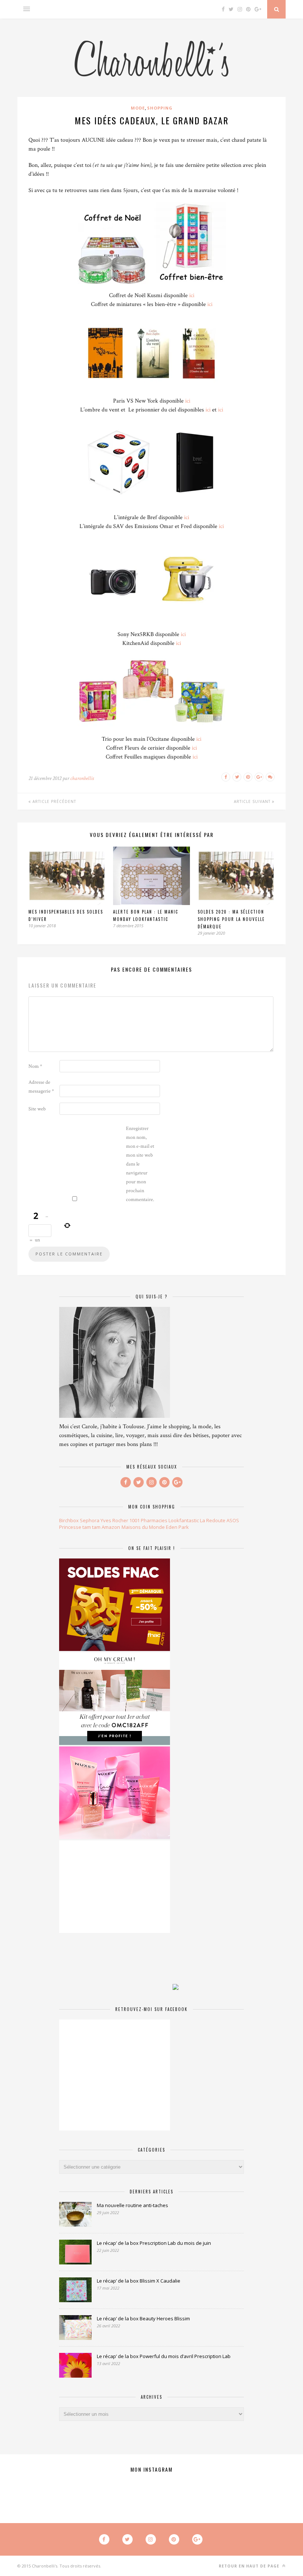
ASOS (233, 1520)
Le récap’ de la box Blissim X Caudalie (139, 2281)
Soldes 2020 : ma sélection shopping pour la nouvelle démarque (231, 919)
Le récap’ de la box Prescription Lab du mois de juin (154, 2243)
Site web (37, 1109)
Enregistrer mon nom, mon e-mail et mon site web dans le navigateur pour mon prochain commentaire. (140, 1164)
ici (192, 295)
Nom (35, 1066)
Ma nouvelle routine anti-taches (132, 2205)
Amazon (111, 1527)
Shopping (160, 108)
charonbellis (82, 778)
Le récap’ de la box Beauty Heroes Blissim (143, 2318)
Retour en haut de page (250, 2566)
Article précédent (54, 801)
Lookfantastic (184, 1520)
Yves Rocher (114, 1520)
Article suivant (253, 801)
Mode (138, 108)
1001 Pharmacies (148, 1520)
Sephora (90, 1520)
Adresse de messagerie (41, 1087)
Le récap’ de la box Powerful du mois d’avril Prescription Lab (164, 2356)
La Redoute (213, 1520)
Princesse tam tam (80, 1527)
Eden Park (177, 1527)
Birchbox (69, 1520)
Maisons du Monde (143, 1527)
